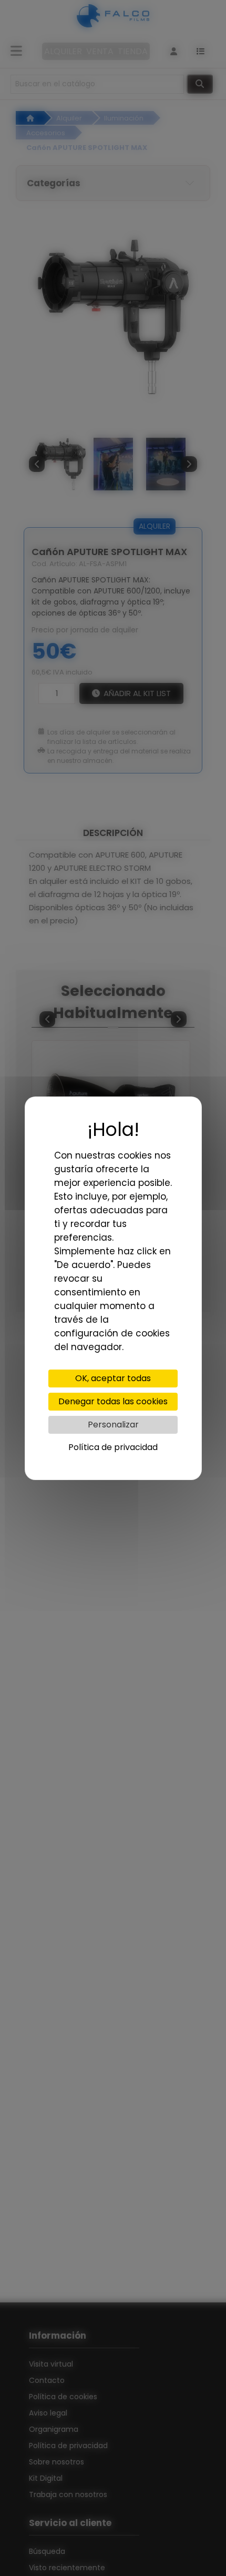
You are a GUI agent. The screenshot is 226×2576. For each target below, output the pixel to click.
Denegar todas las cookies (113, 1401)
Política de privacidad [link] (113, 1447)
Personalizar (113, 1425)
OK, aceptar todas (113, 1378)
